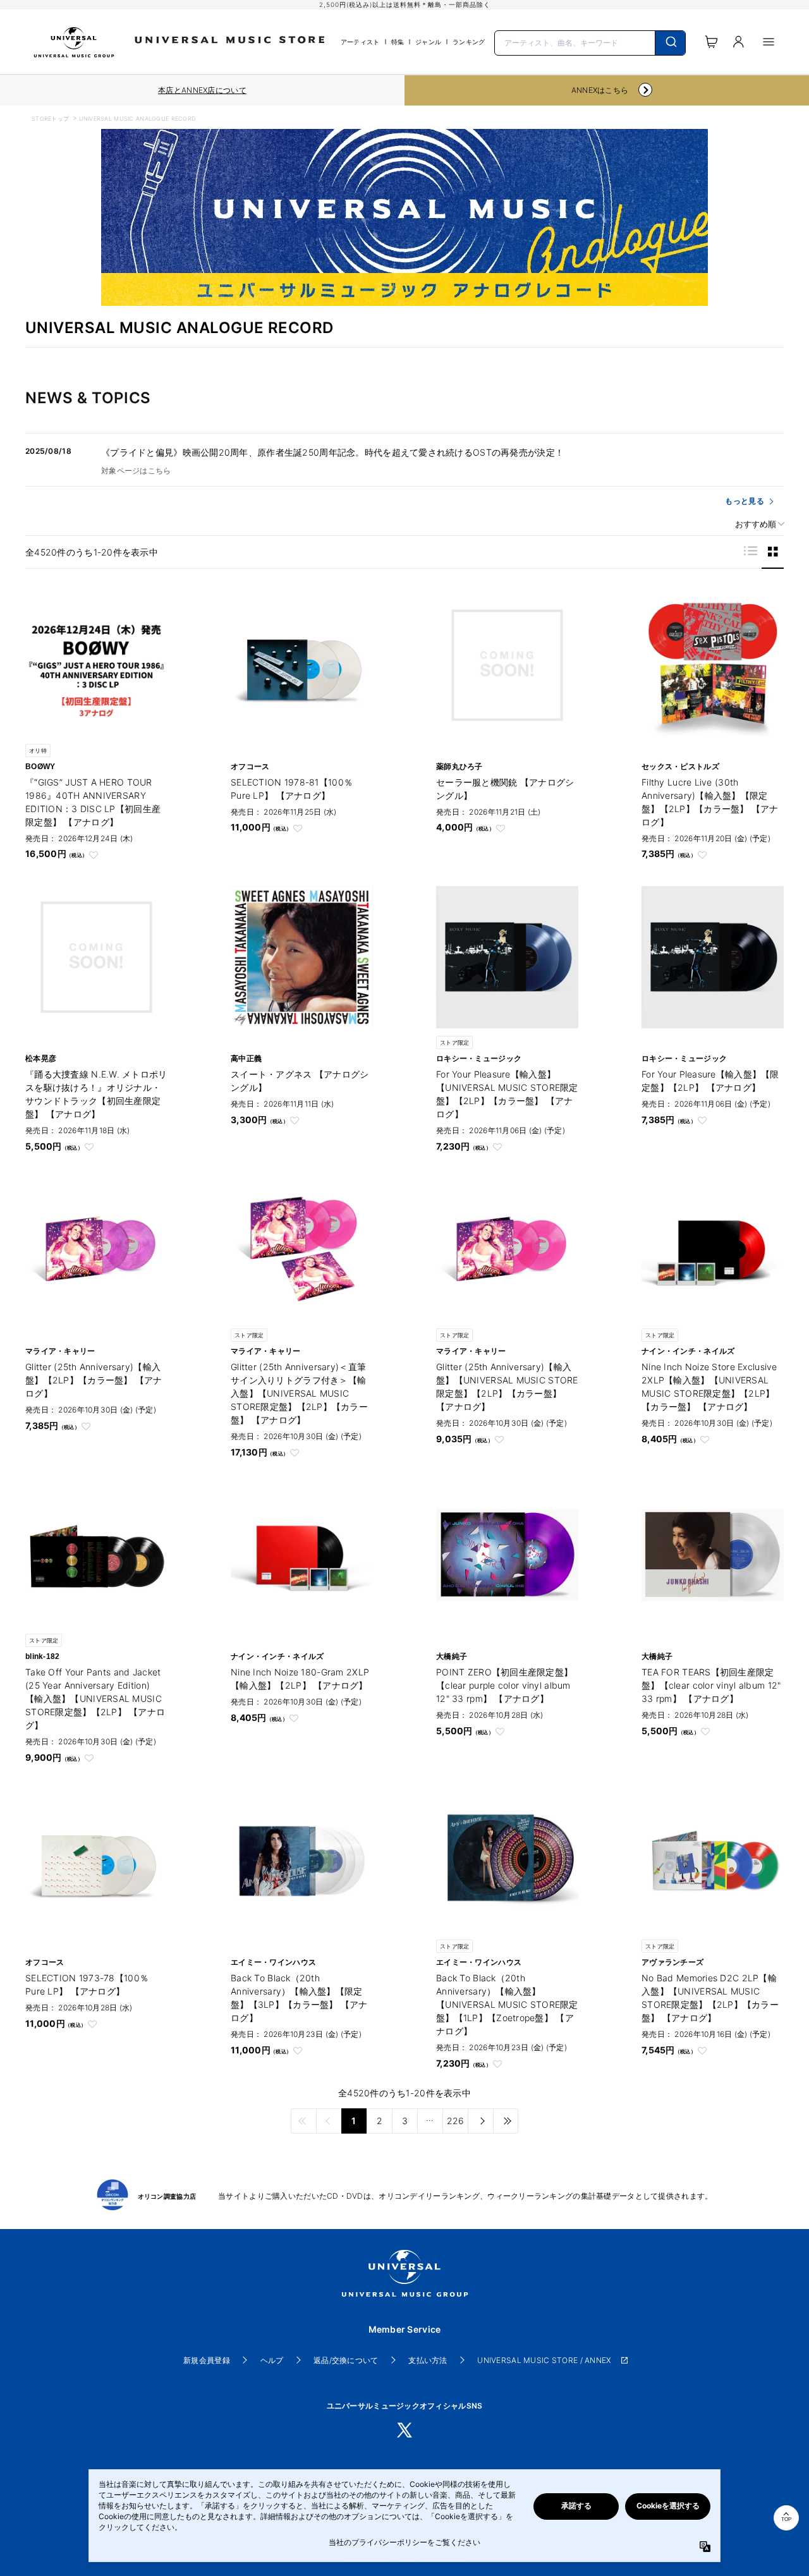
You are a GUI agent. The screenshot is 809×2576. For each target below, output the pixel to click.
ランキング (469, 42)
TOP (786, 2519)
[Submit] (670, 43)
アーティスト (360, 42)
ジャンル (428, 42)
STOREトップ (50, 118)
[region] (202, 90)
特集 (398, 42)
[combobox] (590, 42)
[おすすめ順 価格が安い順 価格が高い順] (755, 524)
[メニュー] (769, 42)
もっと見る (744, 501)
